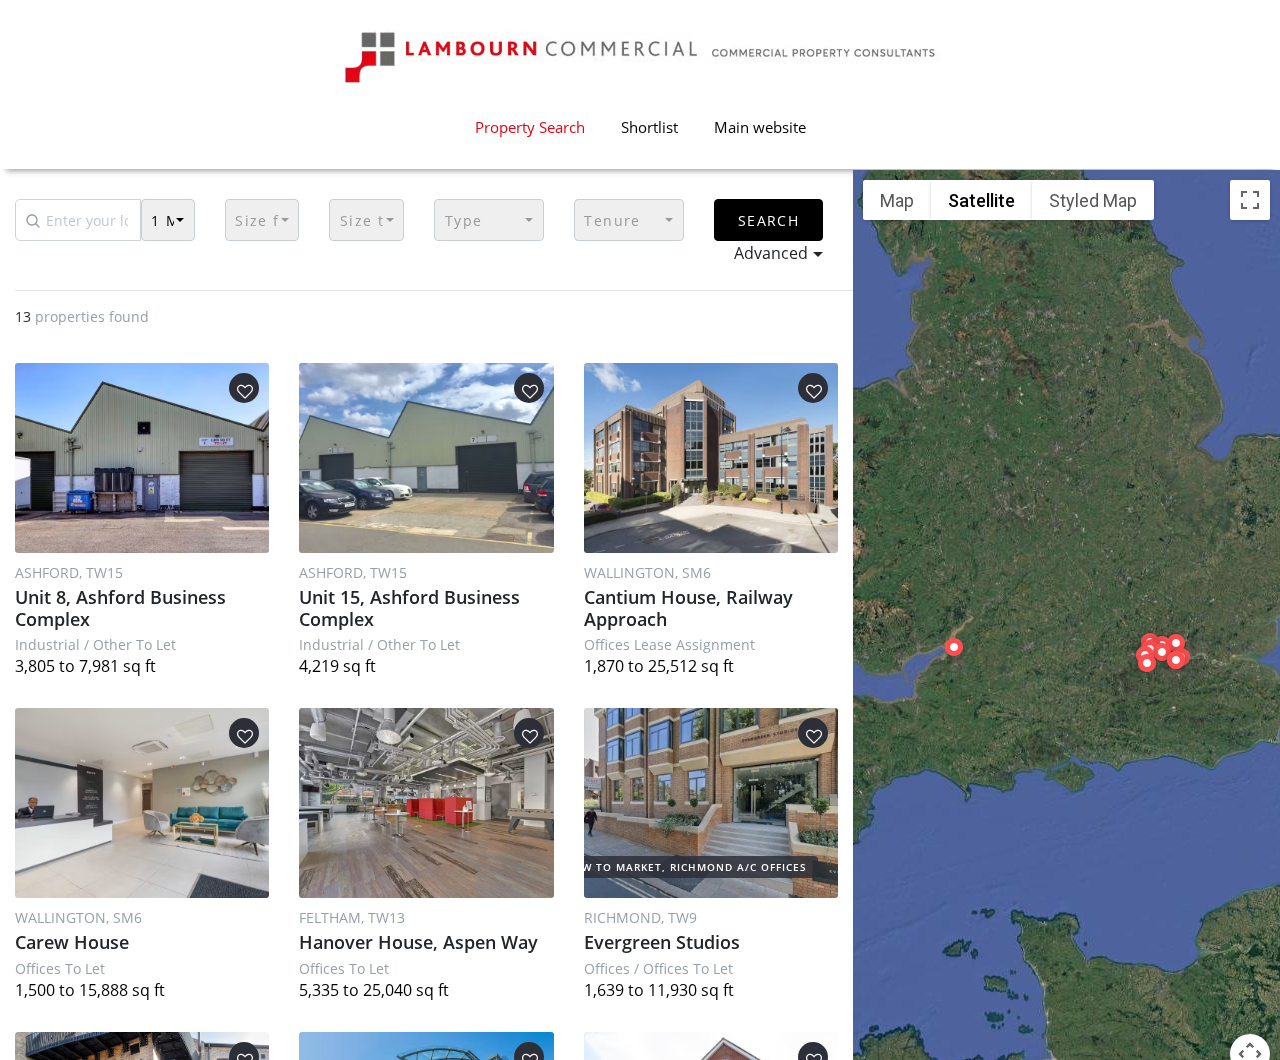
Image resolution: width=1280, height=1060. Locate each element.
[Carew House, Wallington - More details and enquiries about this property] (142, 803)
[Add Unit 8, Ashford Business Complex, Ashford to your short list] (244, 388)
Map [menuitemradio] (897, 200)
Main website (760, 127)
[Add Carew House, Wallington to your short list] (244, 733)
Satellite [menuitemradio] (981, 200)
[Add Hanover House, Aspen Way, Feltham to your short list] (529, 733)
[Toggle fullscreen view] (1250, 200)
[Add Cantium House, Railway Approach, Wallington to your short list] (813, 388)
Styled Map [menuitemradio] (1093, 200)
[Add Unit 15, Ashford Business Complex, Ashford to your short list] (529, 388)
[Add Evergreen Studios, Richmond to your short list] (813, 733)
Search (768, 220)
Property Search (530, 127)
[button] (168, 220)
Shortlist (649, 127)
